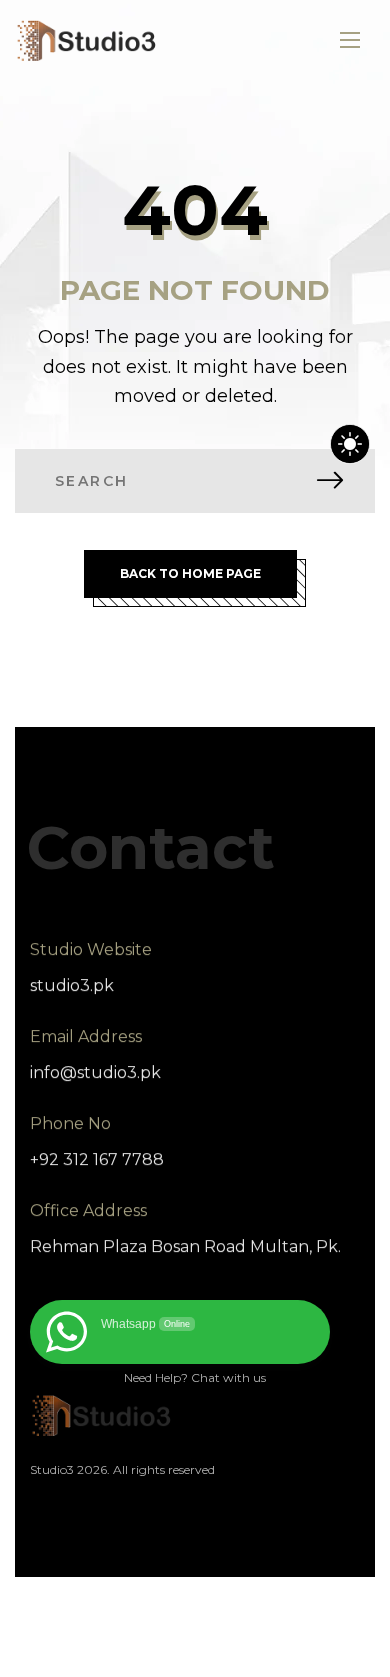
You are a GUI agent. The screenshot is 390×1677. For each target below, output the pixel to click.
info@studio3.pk (95, 1072)
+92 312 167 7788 (97, 1159)
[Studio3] (87, 40)
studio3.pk (72, 985)
